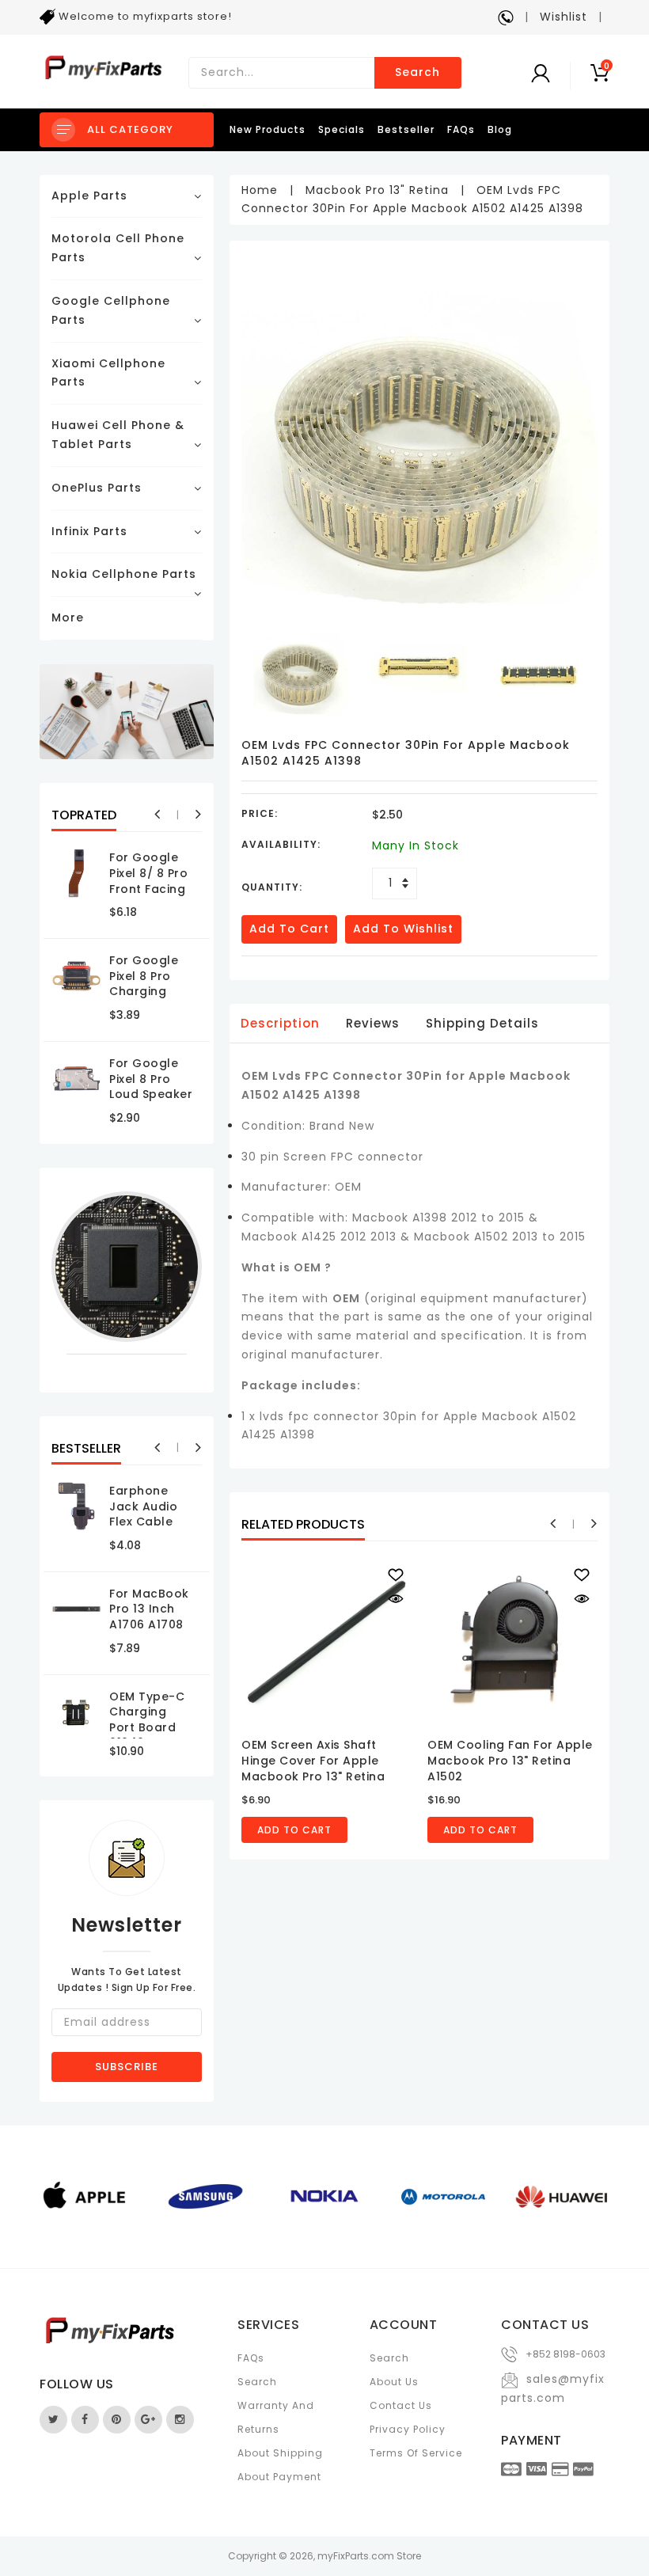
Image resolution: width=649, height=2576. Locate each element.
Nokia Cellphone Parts (124, 574)
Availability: (281, 844)
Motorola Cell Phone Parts (118, 248)
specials (342, 129)
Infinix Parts (89, 531)
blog (500, 129)
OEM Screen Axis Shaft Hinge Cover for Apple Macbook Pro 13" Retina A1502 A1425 (313, 1768)
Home (260, 190)
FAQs (461, 129)
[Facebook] (85, 2420)
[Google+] (148, 2420)
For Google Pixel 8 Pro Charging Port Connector (144, 991)
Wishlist (564, 17)
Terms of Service (416, 2453)
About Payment (279, 2477)
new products (268, 129)
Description (280, 1023)
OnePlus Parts (97, 488)
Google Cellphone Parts (111, 310)
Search (417, 72)
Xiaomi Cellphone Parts (108, 373)
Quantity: (272, 887)
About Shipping (280, 2453)
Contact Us (401, 2405)
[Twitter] (53, 2420)
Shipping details (482, 1023)
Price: (260, 813)
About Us (394, 2382)
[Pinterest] (117, 2420)
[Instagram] (180, 2420)
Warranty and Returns (276, 2417)
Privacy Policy (408, 2429)
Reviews (373, 1023)
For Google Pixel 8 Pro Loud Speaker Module (151, 1087)
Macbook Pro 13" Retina (377, 190)
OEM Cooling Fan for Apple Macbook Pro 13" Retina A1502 (510, 1760)
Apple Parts (89, 196)
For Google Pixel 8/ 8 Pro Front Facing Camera (148, 881)
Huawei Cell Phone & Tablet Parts (118, 435)
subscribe (127, 2067)
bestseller (406, 129)
